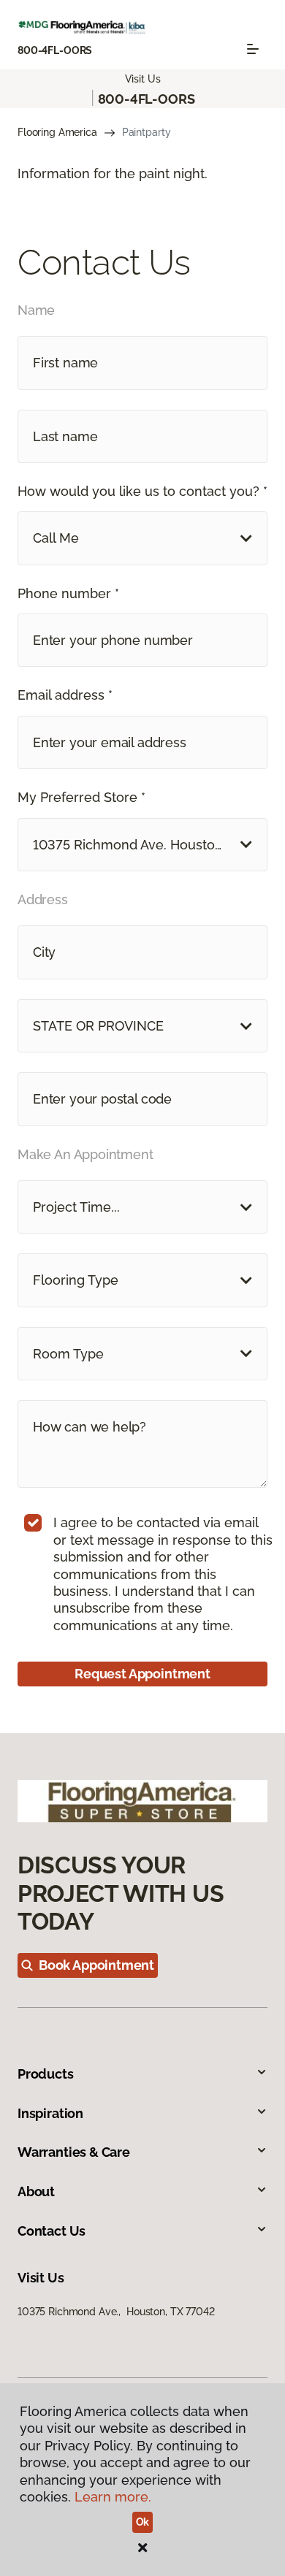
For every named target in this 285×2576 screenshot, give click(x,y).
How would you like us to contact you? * (142, 491)
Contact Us (52, 2231)
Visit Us (143, 79)
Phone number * (68, 593)
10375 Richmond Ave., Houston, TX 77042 (116, 2312)
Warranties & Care (74, 2152)
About (36, 2191)
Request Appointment (142, 1674)
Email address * (65, 695)
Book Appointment (96, 1965)
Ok (143, 2522)
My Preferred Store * (81, 797)
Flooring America (57, 132)
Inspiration (50, 2113)
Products (46, 2074)
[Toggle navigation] (253, 49)
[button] (142, 538)
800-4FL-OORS (55, 50)
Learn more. (113, 2497)
